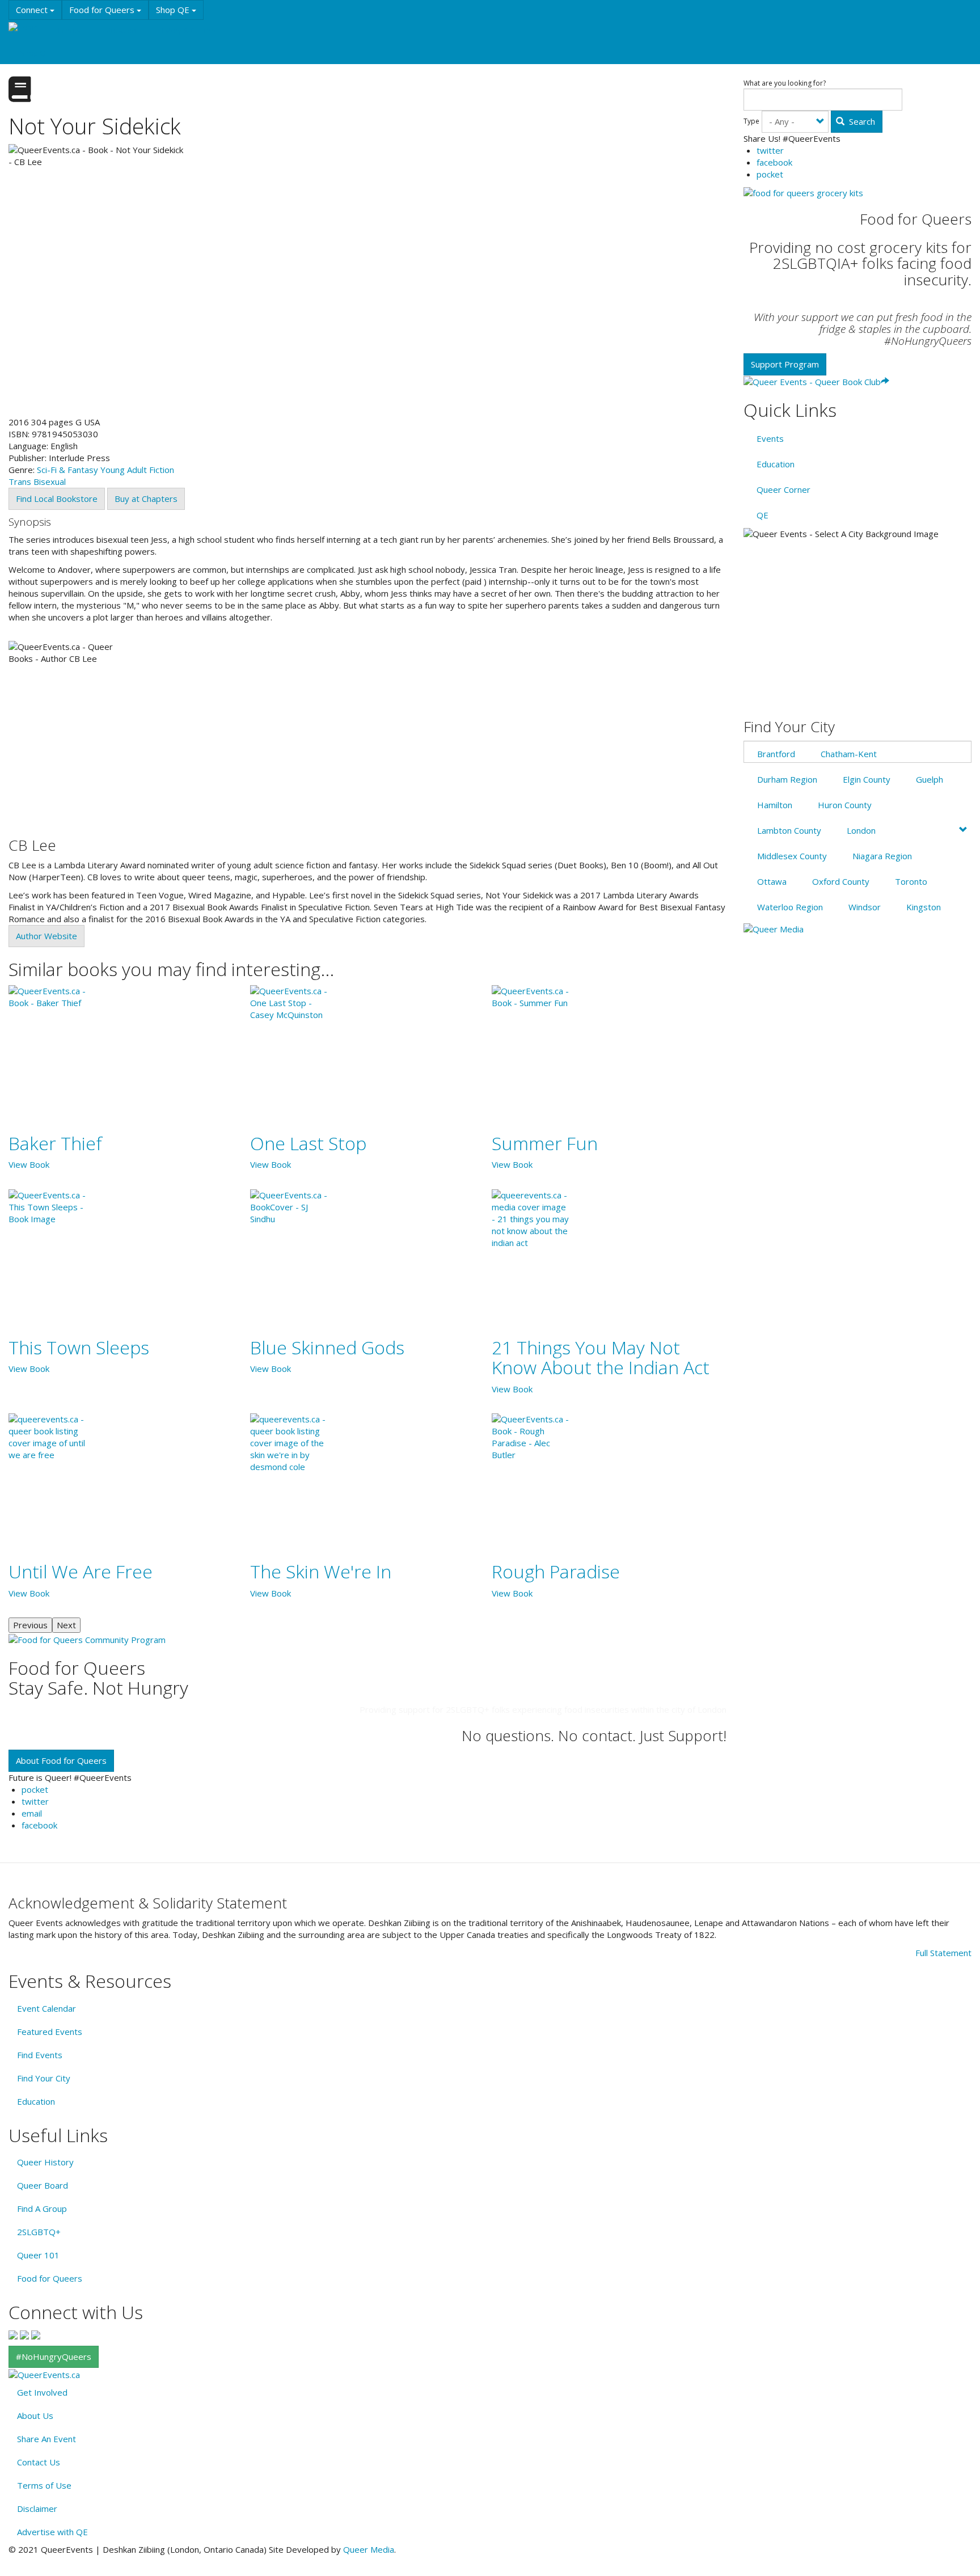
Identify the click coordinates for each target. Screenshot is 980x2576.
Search (861, 121)
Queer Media (369, 2549)
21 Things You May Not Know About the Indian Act (601, 1357)
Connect (33, 10)
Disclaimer (37, 2509)
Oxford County (841, 881)
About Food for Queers (61, 1760)
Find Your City (44, 2078)
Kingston (924, 907)
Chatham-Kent (849, 754)
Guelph (930, 779)
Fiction (162, 470)
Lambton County (789, 830)
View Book (29, 1164)
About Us (35, 2415)
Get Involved (42, 2392)
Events (69, 31)
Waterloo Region (790, 907)
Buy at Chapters (146, 499)
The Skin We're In (321, 1571)
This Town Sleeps (79, 1347)
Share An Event (47, 2439)
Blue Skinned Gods (327, 1347)
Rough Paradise (556, 1571)
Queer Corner (783, 489)
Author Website (47, 936)
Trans (20, 482)
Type (751, 121)
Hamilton (775, 805)
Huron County (845, 805)
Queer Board (43, 2185)
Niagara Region (882, 856)
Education (119, 31)
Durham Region (787, 779)
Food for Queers (103, 10)
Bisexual (50, 482)
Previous (30, 1625)
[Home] (28, 27)
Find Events (40, 2055)
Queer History (45, 2162)
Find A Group (42, 2208)
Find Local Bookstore (57, 499)
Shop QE (174, 10)
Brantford (776, 754)
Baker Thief (55, 1143)
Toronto (911, 881)
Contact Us (39, 2462)
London (861, 830)
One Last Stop (308, 1143)
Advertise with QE (52, 2532)
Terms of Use (44, 2485)
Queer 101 (38, 2255)
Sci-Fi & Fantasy (67, 470)
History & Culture (187, 31)
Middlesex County (792, 856)
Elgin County (867, 779)
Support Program (785, 364)
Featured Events (50, 2032)
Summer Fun (545, 1143)
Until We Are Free (81, 1571)
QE (763, 515)
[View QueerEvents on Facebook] (13, 2334)
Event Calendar (47, 2008)
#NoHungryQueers (54, 2357)
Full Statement (943, 1953)
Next (66, 1625)
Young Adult (124, 470)
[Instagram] (24, 2334)
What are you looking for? (785, 83)
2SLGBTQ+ (39, 2232)
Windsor (865, 907)
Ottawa (772, 881)
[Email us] (36, 2334)
